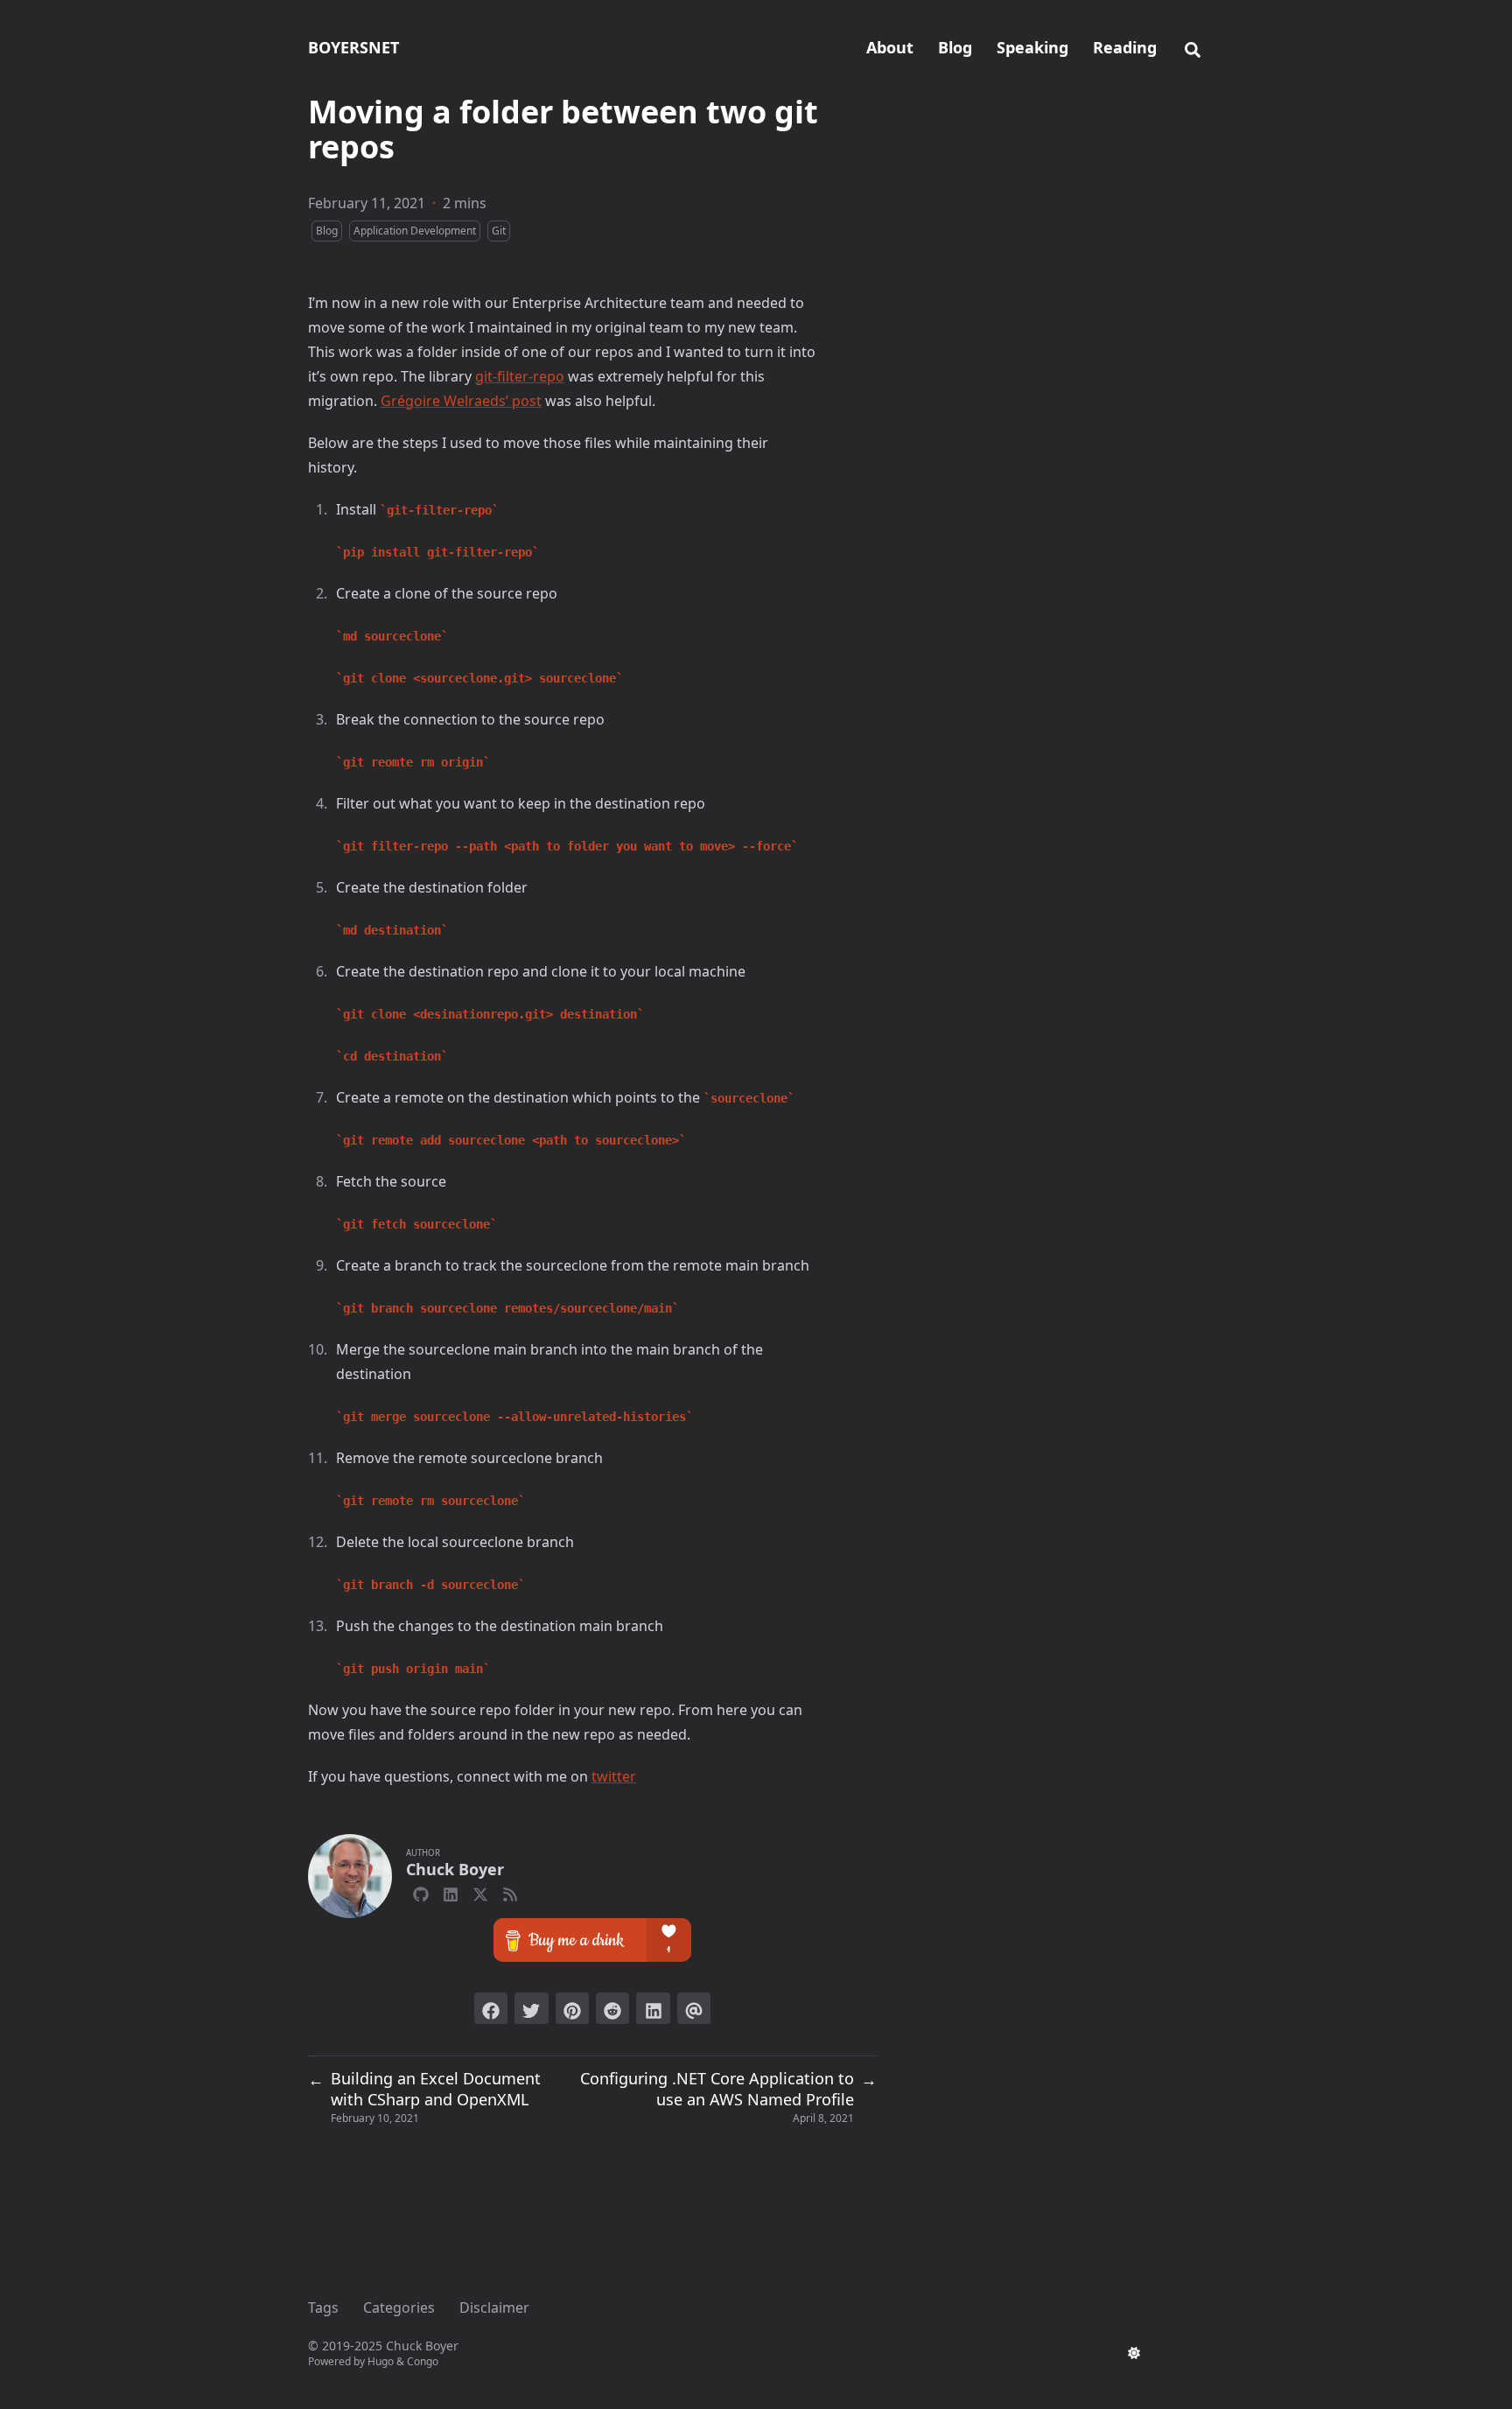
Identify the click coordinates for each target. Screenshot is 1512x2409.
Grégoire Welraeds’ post (461, 401)
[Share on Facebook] (491, 2008)
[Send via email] (694, 2008)
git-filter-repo (520, 376)
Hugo (381, 2361)
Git (499, 231)
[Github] (421, 1892)
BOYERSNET (353, 47)
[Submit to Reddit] (612, 2008)
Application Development (415, 231)
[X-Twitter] (480, 1892)
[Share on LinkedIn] (653, 2008)
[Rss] (510, 1892)
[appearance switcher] (1134, 2353)
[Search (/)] (1193, 47)
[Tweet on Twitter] (531, 2008)
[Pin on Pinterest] (572, 2008)
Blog (327, 231)
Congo (423, 2361)
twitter (614, 1776)
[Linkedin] (451, 1892)
